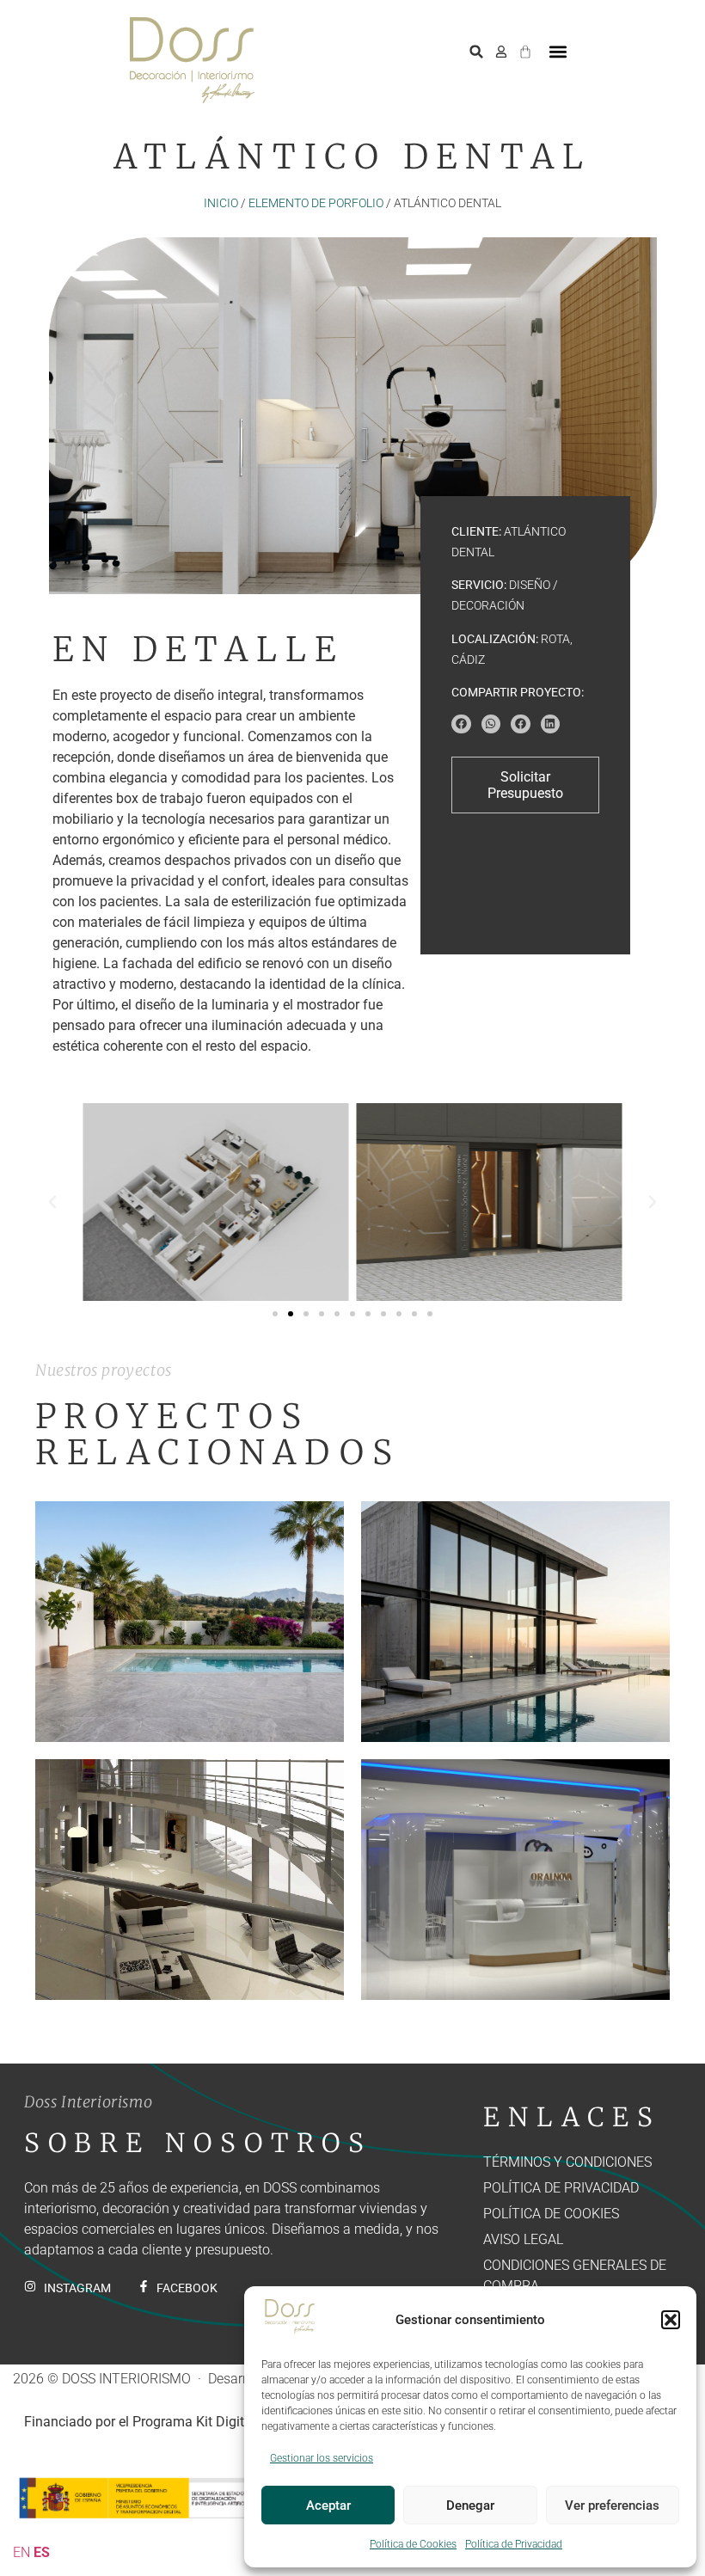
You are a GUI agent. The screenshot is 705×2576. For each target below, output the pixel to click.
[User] (501, 52)
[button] (671, 2320)
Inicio (221, 203)
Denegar (470, 2505)
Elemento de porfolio (316, 203)
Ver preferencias (612, 2505)
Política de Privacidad (514, 2544)
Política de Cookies (413, 2544)
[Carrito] (525, 49)
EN (21, 2552)
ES (42, 2552)
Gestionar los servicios (322, 2458)
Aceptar (328, 2505)
